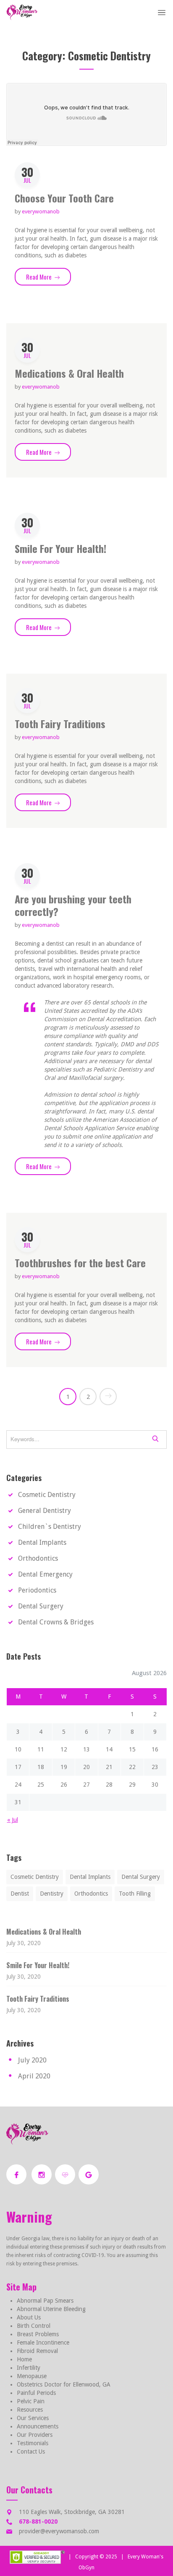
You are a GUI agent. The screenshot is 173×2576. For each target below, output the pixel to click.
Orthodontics (38, 1558)
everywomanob (41, 211)
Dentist (20, 1894)
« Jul (13, 1820)
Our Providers (35, 2435)
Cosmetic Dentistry (47, 1495)
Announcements (38, 2426)
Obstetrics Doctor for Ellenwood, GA (64, 2384)
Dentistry (52, 1894)
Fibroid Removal (37, 2351)
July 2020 (32, 2060)
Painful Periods (36, 2393)
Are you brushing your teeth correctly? (73, 905)
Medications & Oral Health (69, 373)
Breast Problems (38, 2334)
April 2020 (34, 2076)
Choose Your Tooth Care (64, 198)
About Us (29, 2317)
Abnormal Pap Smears (45, 2301)
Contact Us (31, 2451)
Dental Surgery (41, 1606)
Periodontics (37, 1590)
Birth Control (34, 2326)
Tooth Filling (135, 1894)
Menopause (32, 2376)
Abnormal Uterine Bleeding (51, 2309)
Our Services (33, 2418)
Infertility (29, 2368)
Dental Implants (42, 1542)
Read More (48, 277)
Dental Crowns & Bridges (56, 1622)
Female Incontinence (43, 2343)
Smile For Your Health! (60, 548)
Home (24, 2359)
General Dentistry (45, 1511)
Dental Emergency (45, 1574)
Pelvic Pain (31, 2401)
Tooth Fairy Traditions (60, 724)
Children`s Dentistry (50, 1527)
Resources (30, 2410)
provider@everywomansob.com (59, 2531)
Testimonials (33, 2443)
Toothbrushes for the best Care (80, 1263)
